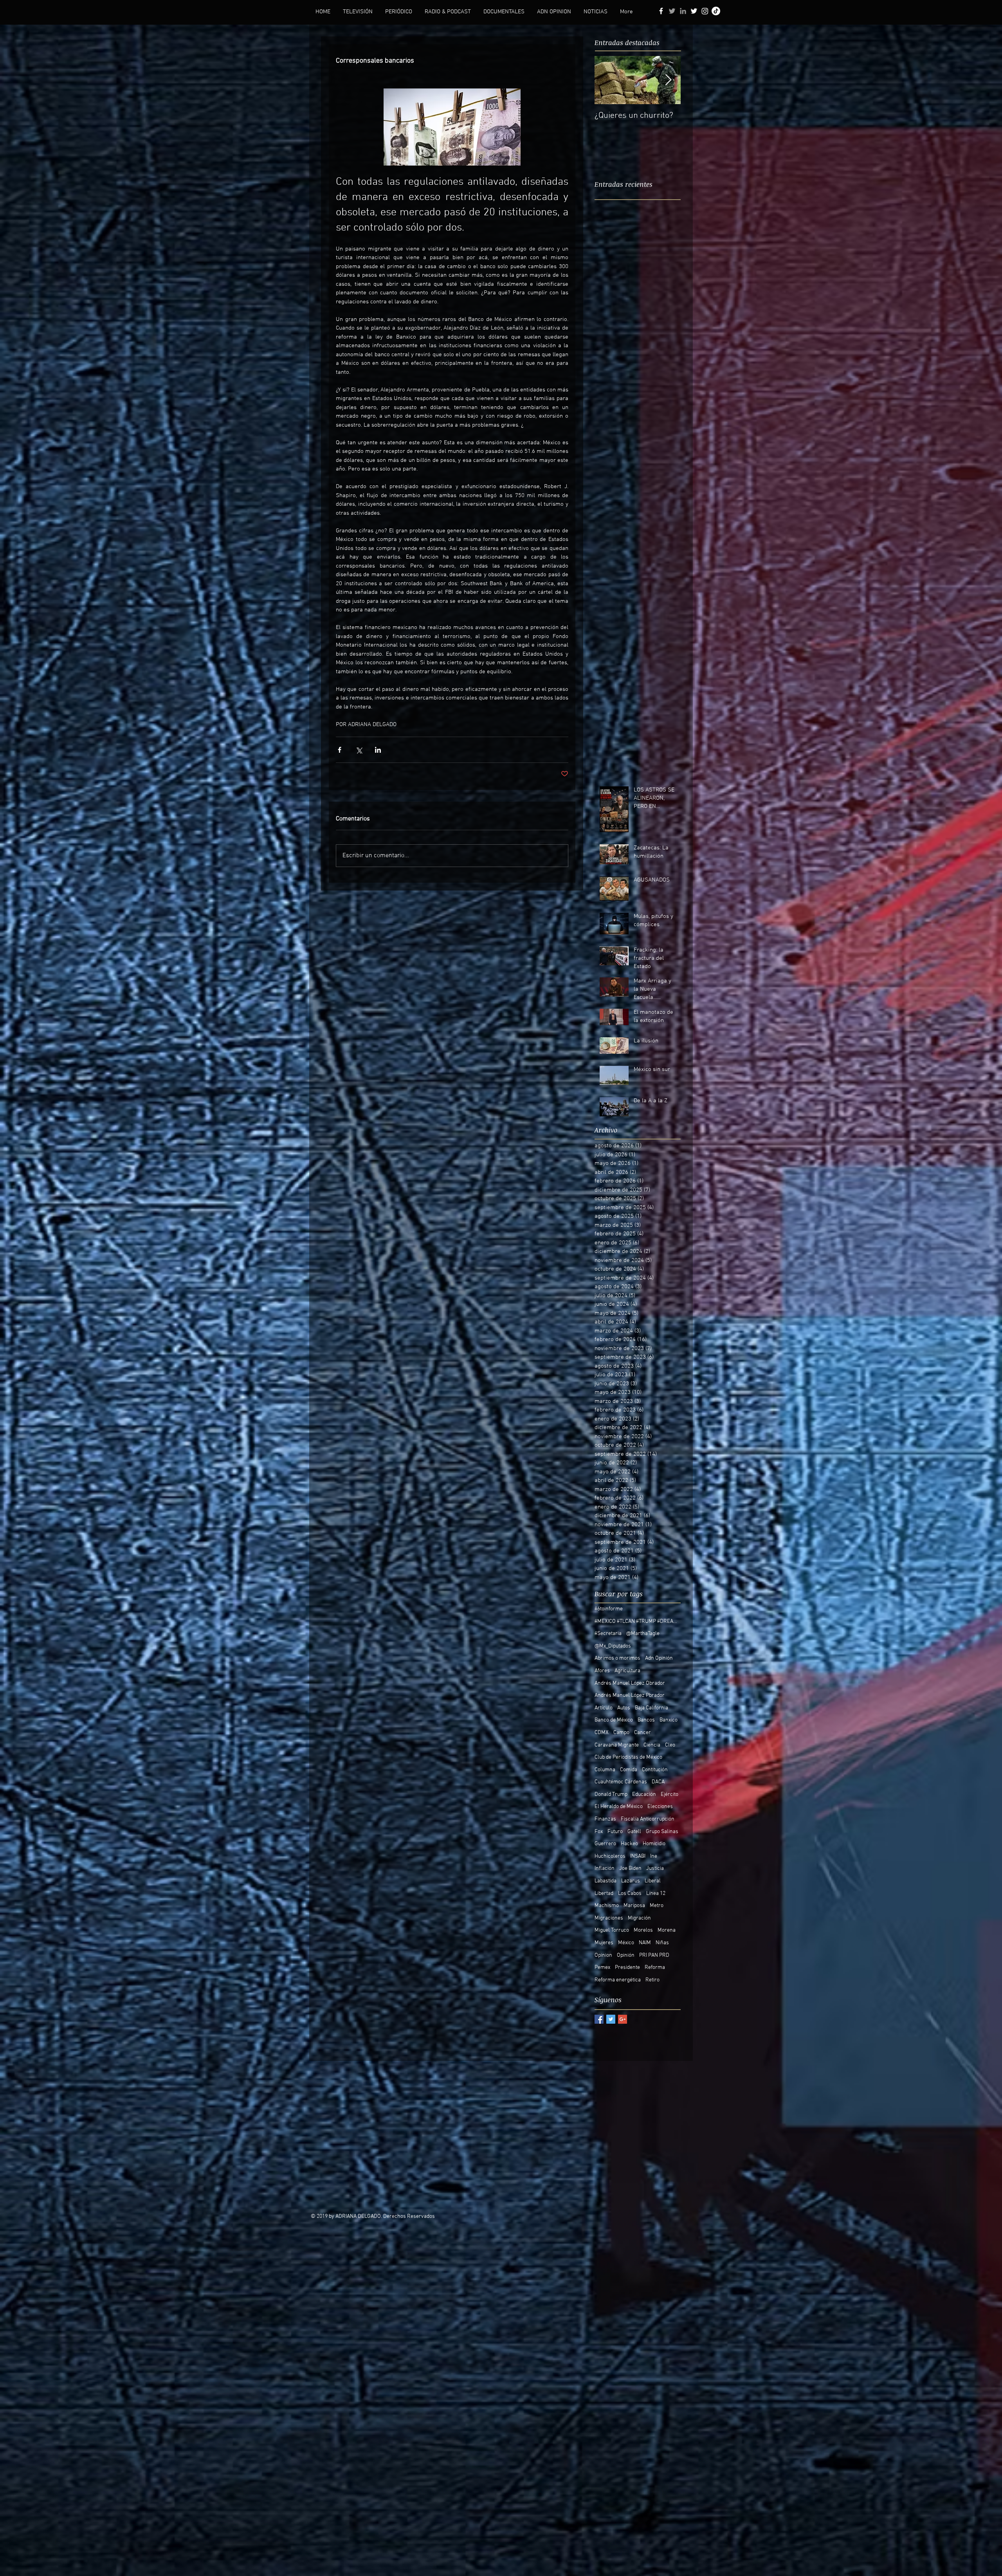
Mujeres (604, 1943)
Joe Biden (630, 1868)
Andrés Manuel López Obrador (630, 1683)
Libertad (604, 1894)
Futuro (615, 1832)
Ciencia (652, 1745)
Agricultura (627, 1671)
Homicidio (654, 1844)
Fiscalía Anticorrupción (648, 1819)
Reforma (655, 1968)
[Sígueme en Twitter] (672, 11)
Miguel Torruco (612, 1930)
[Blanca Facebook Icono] (661, 11)
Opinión (626, 1955)
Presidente (627, 1968)
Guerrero (605, 1844)
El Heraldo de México (619, 1807)
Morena (667, 1930)
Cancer (642, 1733)
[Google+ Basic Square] (623, 2019)
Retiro (652, 1980)
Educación (644, 1795)
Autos (624, 1708)
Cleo (670, 1745)
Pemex (602, 1968)
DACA (658, 1782)
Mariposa (634, 1906)
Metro (657, 1906)
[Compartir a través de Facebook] (340, 750)
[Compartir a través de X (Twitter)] (359, 750)
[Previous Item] (607, 80)
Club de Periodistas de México (628, 1757)
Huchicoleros (610, 1856)
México (626, 1943)
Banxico (669, 1720)
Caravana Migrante (617, 1745)
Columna (605, 1770)
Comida (629, 1770)
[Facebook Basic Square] (599, 2019)
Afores (602, 1671)
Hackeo (629, 1844)
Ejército (670, 1795)
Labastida (606, 1881)
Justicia (655, 1868)
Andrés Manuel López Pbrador (630, 1695)
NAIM (645, 1943)
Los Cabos (630, 1894)
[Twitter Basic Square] (611, 2019)
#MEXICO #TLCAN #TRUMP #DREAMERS (638, 1621)
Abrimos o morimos (617, 1658)
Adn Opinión (659, 1658)
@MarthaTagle (643, 1634)
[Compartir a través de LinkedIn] (378, 750)
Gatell (634, 1832)
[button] (358, 12)
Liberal (653, 1881)
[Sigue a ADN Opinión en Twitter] (694, 11)
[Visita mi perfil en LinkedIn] (683, 11)
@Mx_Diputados (613, 1646)
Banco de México (614, 1720)
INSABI (638, 1856)
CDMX (602, 1733)
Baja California (651, 1708)
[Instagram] (705, 11)
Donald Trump (611, 1795)
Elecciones (660, 1807)
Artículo (604, 1708)
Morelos (643, 1930)
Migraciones (609, 1918)
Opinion (603, 1955)
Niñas (662, 1943)
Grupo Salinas (662, 1832)
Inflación (605, 1868)
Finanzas (605, 1819)
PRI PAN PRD (654, 1955)
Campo (621, 1733)
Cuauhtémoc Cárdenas (621, 1782)
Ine (654, 1856)
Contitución (655, 1770)
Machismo (607, 1906)
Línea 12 (656, 1894)
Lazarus (631, 1881)
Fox (599, 1832)
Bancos (646, 1720)
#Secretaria (608, 1634)
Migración (639, 1918)
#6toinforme (609, 1609)
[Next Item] (668, 80)
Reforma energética (618, 1980)
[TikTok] (716, 11)
